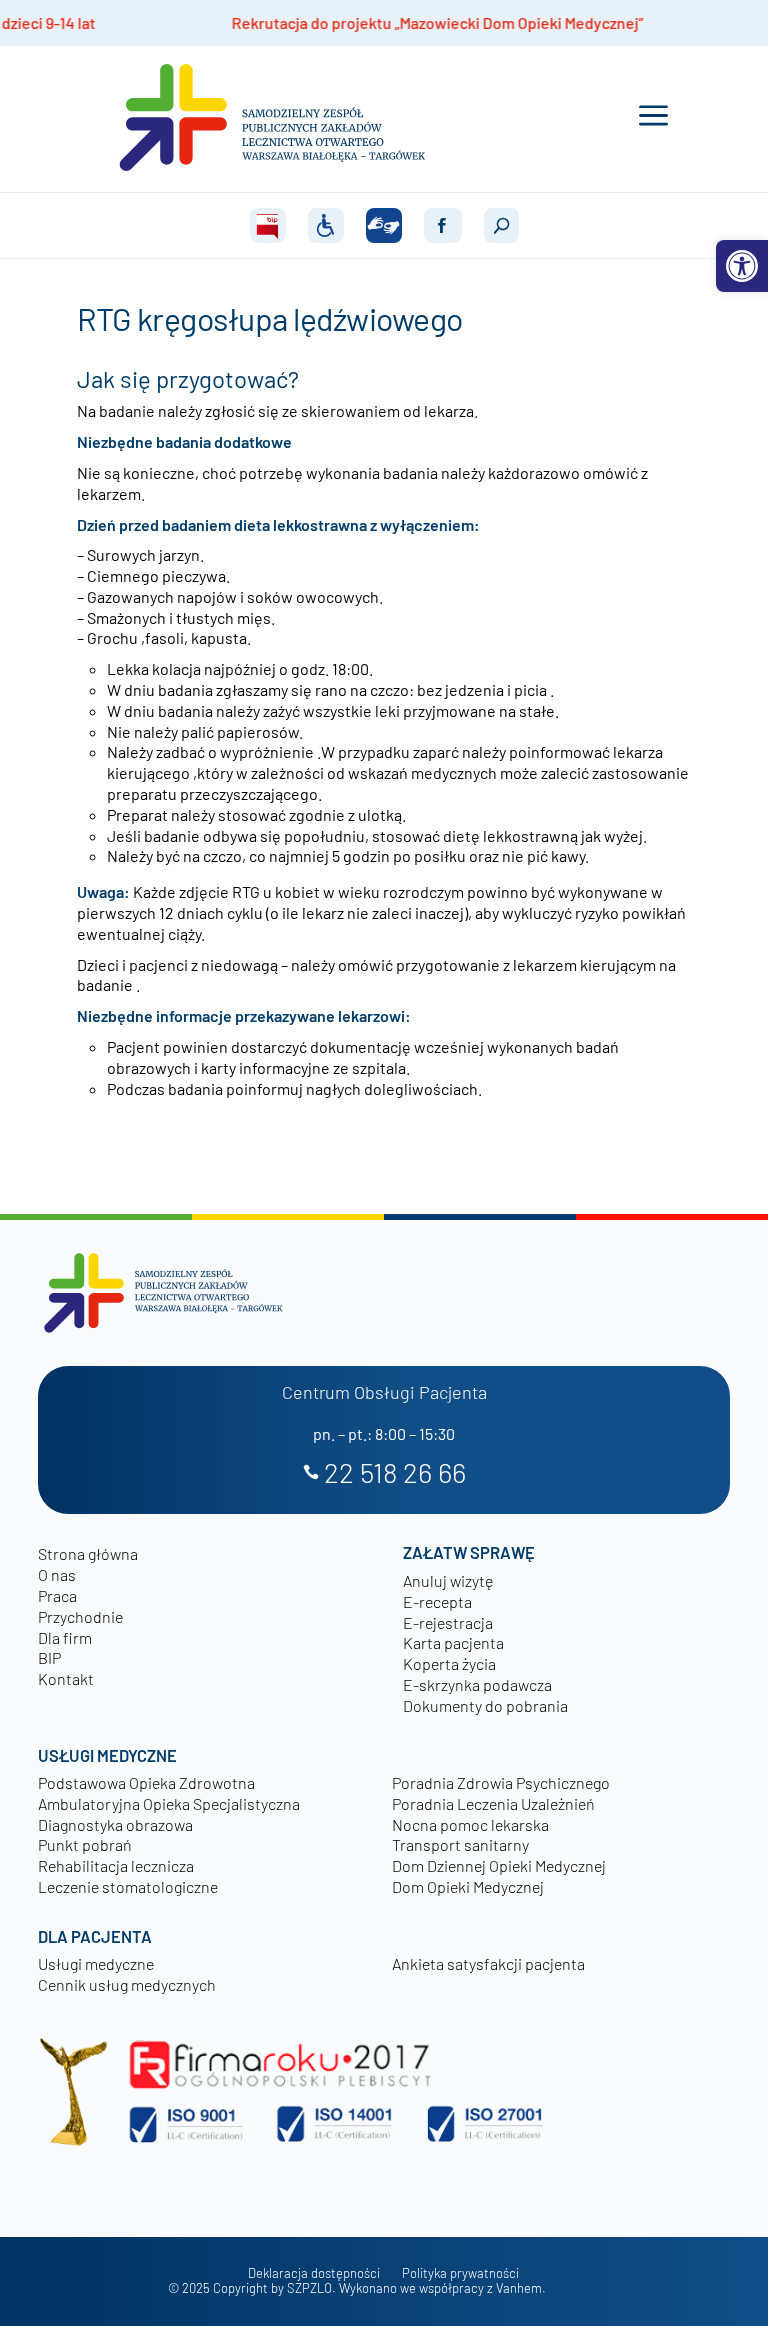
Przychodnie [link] (80, 1616)
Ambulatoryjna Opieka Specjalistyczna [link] (169, 1803)
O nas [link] (57, 1574)
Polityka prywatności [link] (460, 2273)
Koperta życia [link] (449, 1663)
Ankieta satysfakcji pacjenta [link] (488, 1963)
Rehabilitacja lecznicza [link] (116, 1865)
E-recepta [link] (437, 1601)
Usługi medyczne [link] (96, 1963)
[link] (742, 266)
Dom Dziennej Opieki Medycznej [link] (499, 1865)
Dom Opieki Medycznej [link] (468, 1886)
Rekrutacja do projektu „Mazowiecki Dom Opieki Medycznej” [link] (357, 22)
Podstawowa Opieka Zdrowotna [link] (146, 1782)
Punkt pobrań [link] (85, 1844)
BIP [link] (49, 1657)
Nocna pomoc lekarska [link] (470, 1824)
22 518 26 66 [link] (395, 1473)
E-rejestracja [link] (448, 1622)
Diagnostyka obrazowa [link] (115, 1824)
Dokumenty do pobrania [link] (485, 1705)
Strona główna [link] (88, 1553)
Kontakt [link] (66, 1678)
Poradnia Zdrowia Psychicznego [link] (501, 1782)
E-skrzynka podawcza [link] (477, 1684)
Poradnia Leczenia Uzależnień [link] (493, 1803)
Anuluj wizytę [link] (448, 1580)
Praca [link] (57, 1595)
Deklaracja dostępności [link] (314, 2273)
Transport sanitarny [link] (460, 1844)
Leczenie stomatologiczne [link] (128, 1886)
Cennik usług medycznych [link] (127, 1984)
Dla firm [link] (65, 1637)
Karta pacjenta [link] (453, 1642)
